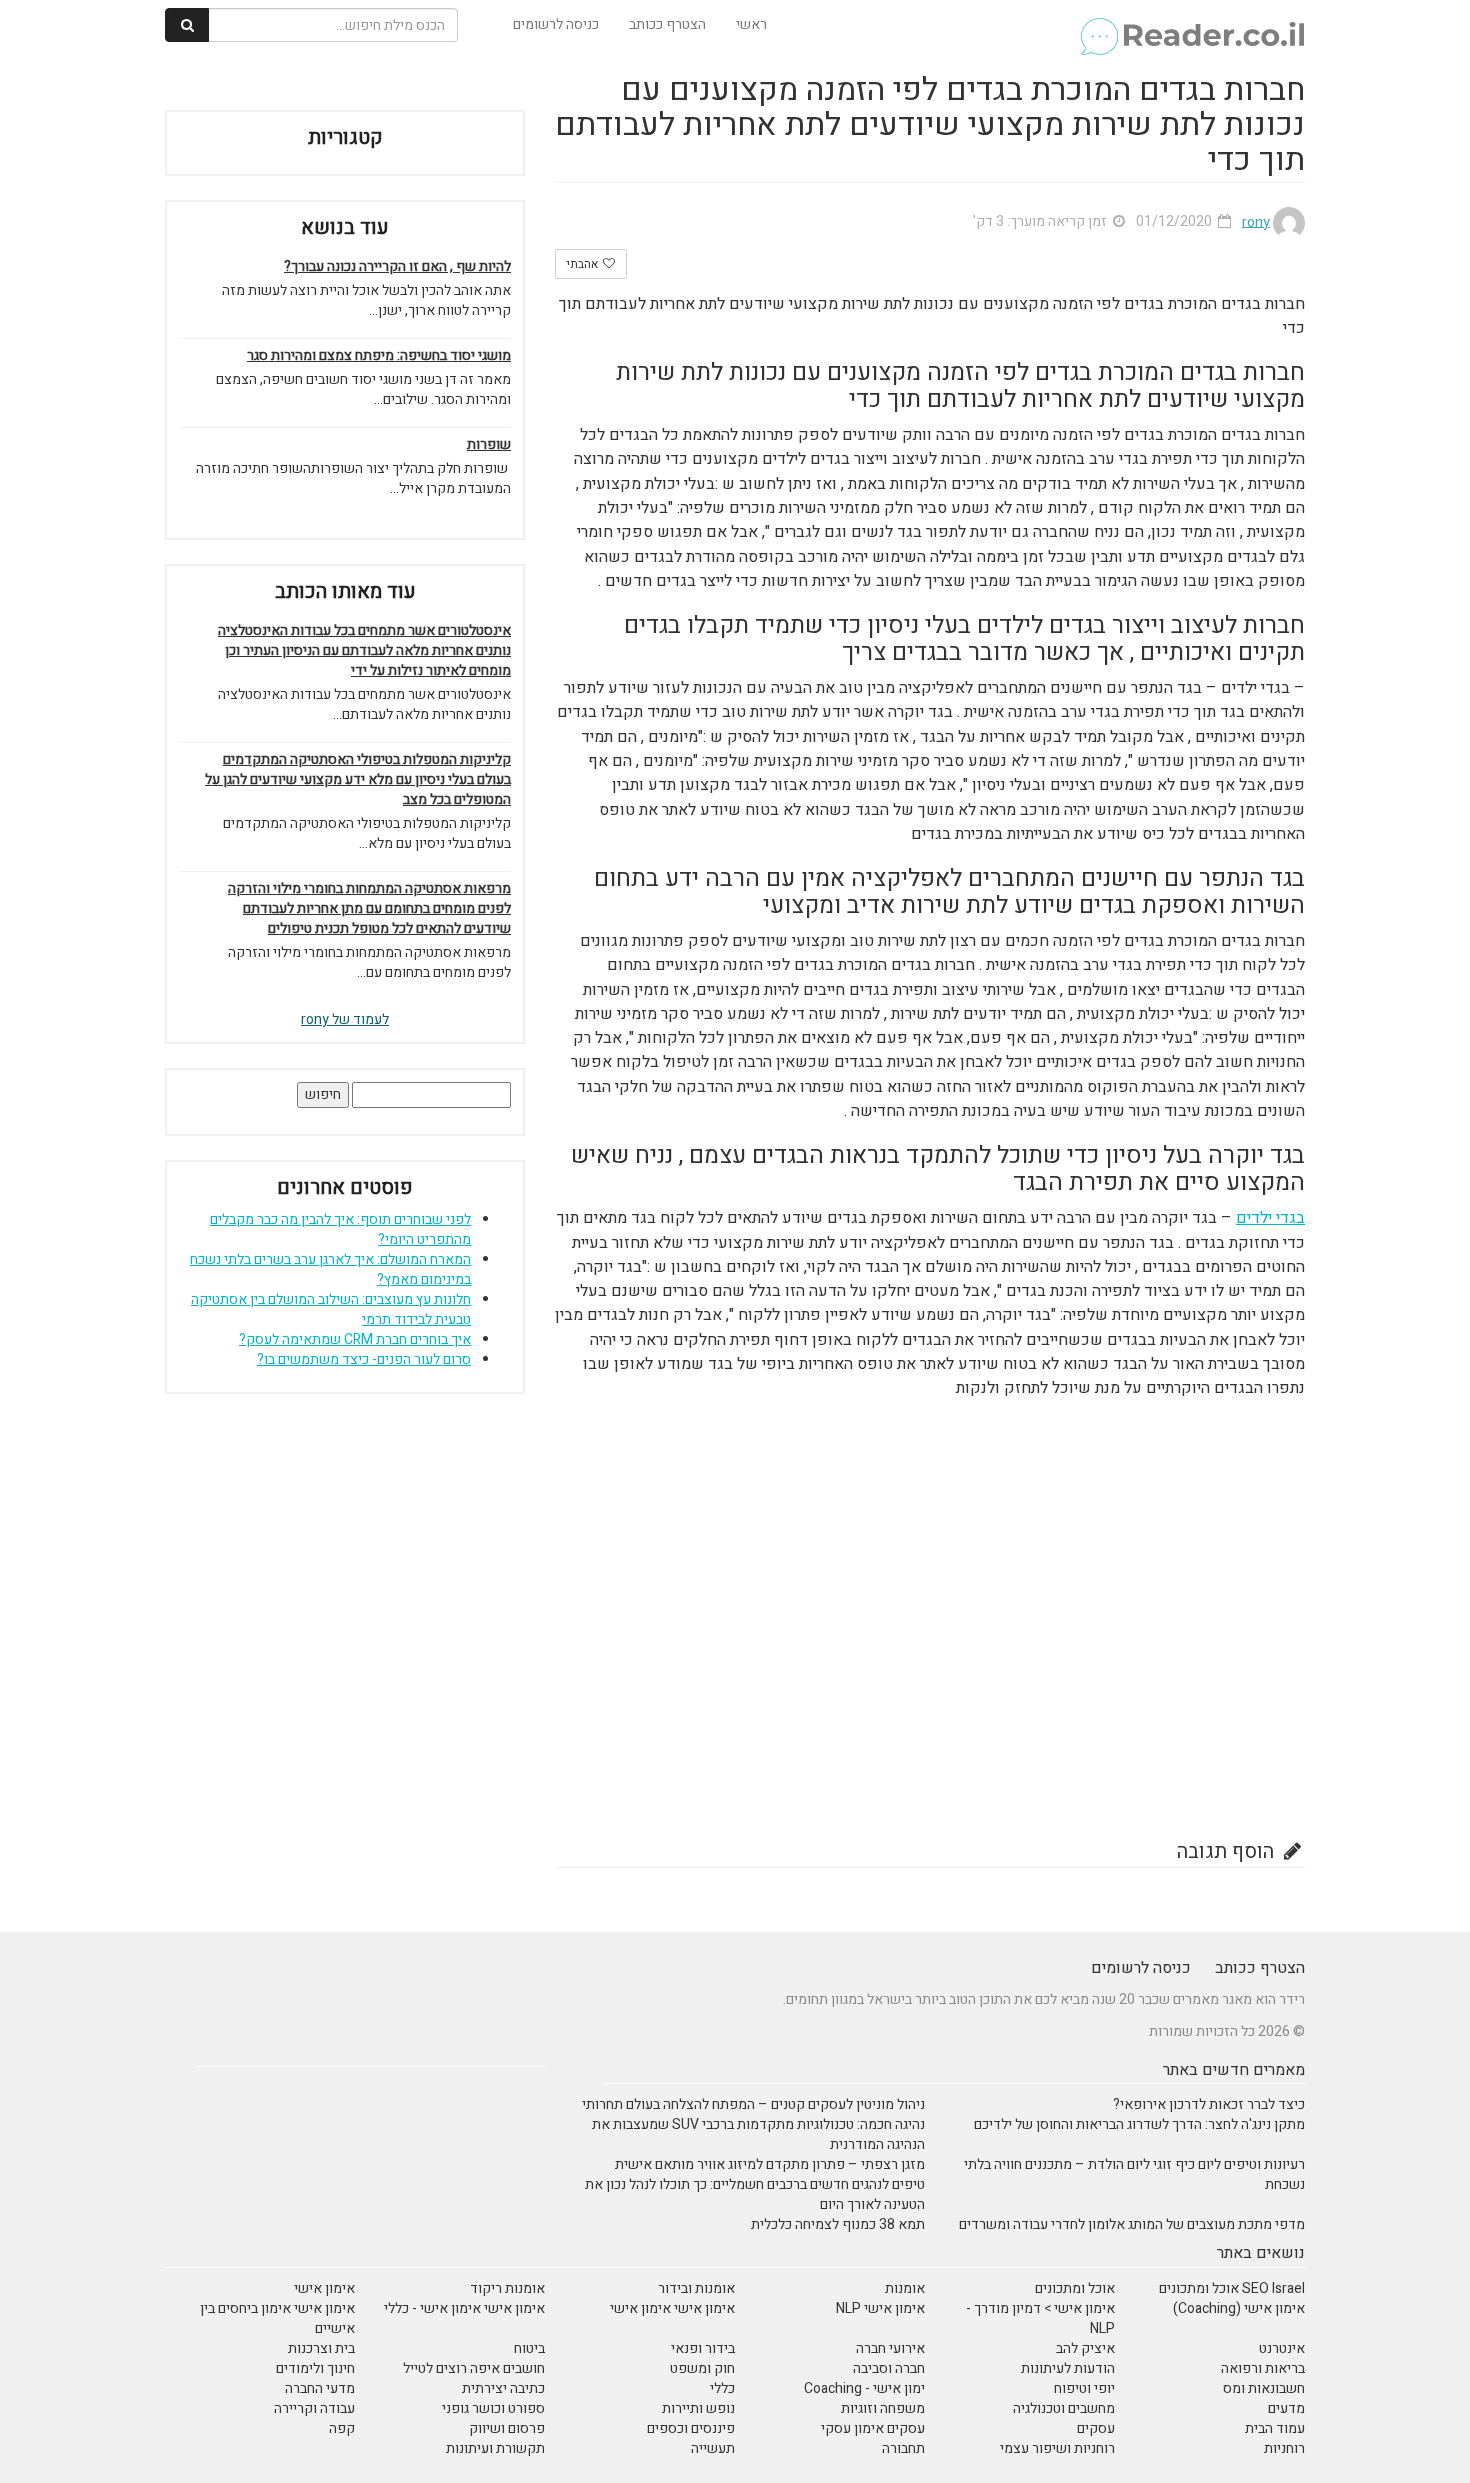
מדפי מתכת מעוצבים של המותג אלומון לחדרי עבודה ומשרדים (1132, 2224)
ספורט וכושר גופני (493, 2408)
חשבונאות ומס (1264, 2388)
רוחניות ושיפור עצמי (1057, 2448)
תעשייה (713, 2448)
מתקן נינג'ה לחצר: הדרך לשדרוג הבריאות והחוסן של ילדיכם (1139, 2124)
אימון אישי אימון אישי (672, 2308)
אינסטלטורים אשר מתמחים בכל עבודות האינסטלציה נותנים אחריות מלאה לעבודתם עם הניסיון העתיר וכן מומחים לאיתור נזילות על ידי (364, 651)
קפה (342, 2428)
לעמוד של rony (345, 1019)
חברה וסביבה (889, 2368)
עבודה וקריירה (314, 2408)
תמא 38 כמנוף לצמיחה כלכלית (838, 2224)
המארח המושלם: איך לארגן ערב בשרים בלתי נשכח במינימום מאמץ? (330, 1269)
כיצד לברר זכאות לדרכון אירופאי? (1209, 2104)
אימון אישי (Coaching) (1239, 2308)
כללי (722, 2388)
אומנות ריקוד (507, 2288)
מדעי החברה (320, 2388)
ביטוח (529, 2348)
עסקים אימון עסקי (873, 2428)
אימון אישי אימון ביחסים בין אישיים (277, 2318)
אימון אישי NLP (880, 2308)
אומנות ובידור (696, 2288)
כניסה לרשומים (556, 24)
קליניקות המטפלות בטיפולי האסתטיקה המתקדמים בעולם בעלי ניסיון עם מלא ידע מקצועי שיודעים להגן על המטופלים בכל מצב (358, 780)
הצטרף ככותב (667, 24)
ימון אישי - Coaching (864, 2388)
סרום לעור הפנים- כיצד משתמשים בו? (364, 1359)
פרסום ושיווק (507, 2428)
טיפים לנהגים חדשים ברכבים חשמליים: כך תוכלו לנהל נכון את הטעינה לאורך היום (755, 2194)
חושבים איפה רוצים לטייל (474, 2368)
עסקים (1096, 2428)
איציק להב (1085, 2348)
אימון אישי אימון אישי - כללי (464, 2308)
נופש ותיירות (698, 2408)
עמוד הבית (1275, 2428)
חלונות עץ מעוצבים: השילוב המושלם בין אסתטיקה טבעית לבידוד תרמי (331, 1309)
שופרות (489, 445)
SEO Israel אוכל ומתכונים (1232, 2288)
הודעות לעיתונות (1068, 2368)
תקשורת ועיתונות (495, 2448)
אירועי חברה (890, 2348)
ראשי (751, 24)
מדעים (1286, 2408)
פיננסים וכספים (691, 2428)
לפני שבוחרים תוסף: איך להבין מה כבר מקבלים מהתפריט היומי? (340, 1229)
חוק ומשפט (702, 2368)
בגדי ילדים (1270, 1218)
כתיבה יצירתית (503, 2388)
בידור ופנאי (703, 2348)
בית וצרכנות (321, 2348)
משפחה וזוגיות (883, 2408)
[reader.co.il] (1191, 25)
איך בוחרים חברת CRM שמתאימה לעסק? (355, 1339)
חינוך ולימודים (315, 2368)
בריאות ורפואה (1263, 2368)
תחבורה (903, 2448)
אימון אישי (324, 2288)
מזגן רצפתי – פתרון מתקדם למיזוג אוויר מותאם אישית (770, 2164)
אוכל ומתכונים (1075, 2288)
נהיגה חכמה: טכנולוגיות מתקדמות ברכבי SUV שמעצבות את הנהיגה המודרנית (758, 2134)
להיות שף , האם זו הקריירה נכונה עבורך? (397, 267)
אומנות (905, 2288)
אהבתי (583, 264)
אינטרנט (1282, 2348)
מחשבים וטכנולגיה (1064, 2408)
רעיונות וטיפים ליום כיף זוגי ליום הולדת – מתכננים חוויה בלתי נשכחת (1134, 2174)
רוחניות (1284, 2448)
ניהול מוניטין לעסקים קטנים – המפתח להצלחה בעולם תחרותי (753, 2104)
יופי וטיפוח (1084, 2388)
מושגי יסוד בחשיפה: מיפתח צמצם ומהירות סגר (379, 356)
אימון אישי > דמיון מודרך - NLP (1040, 2318)
